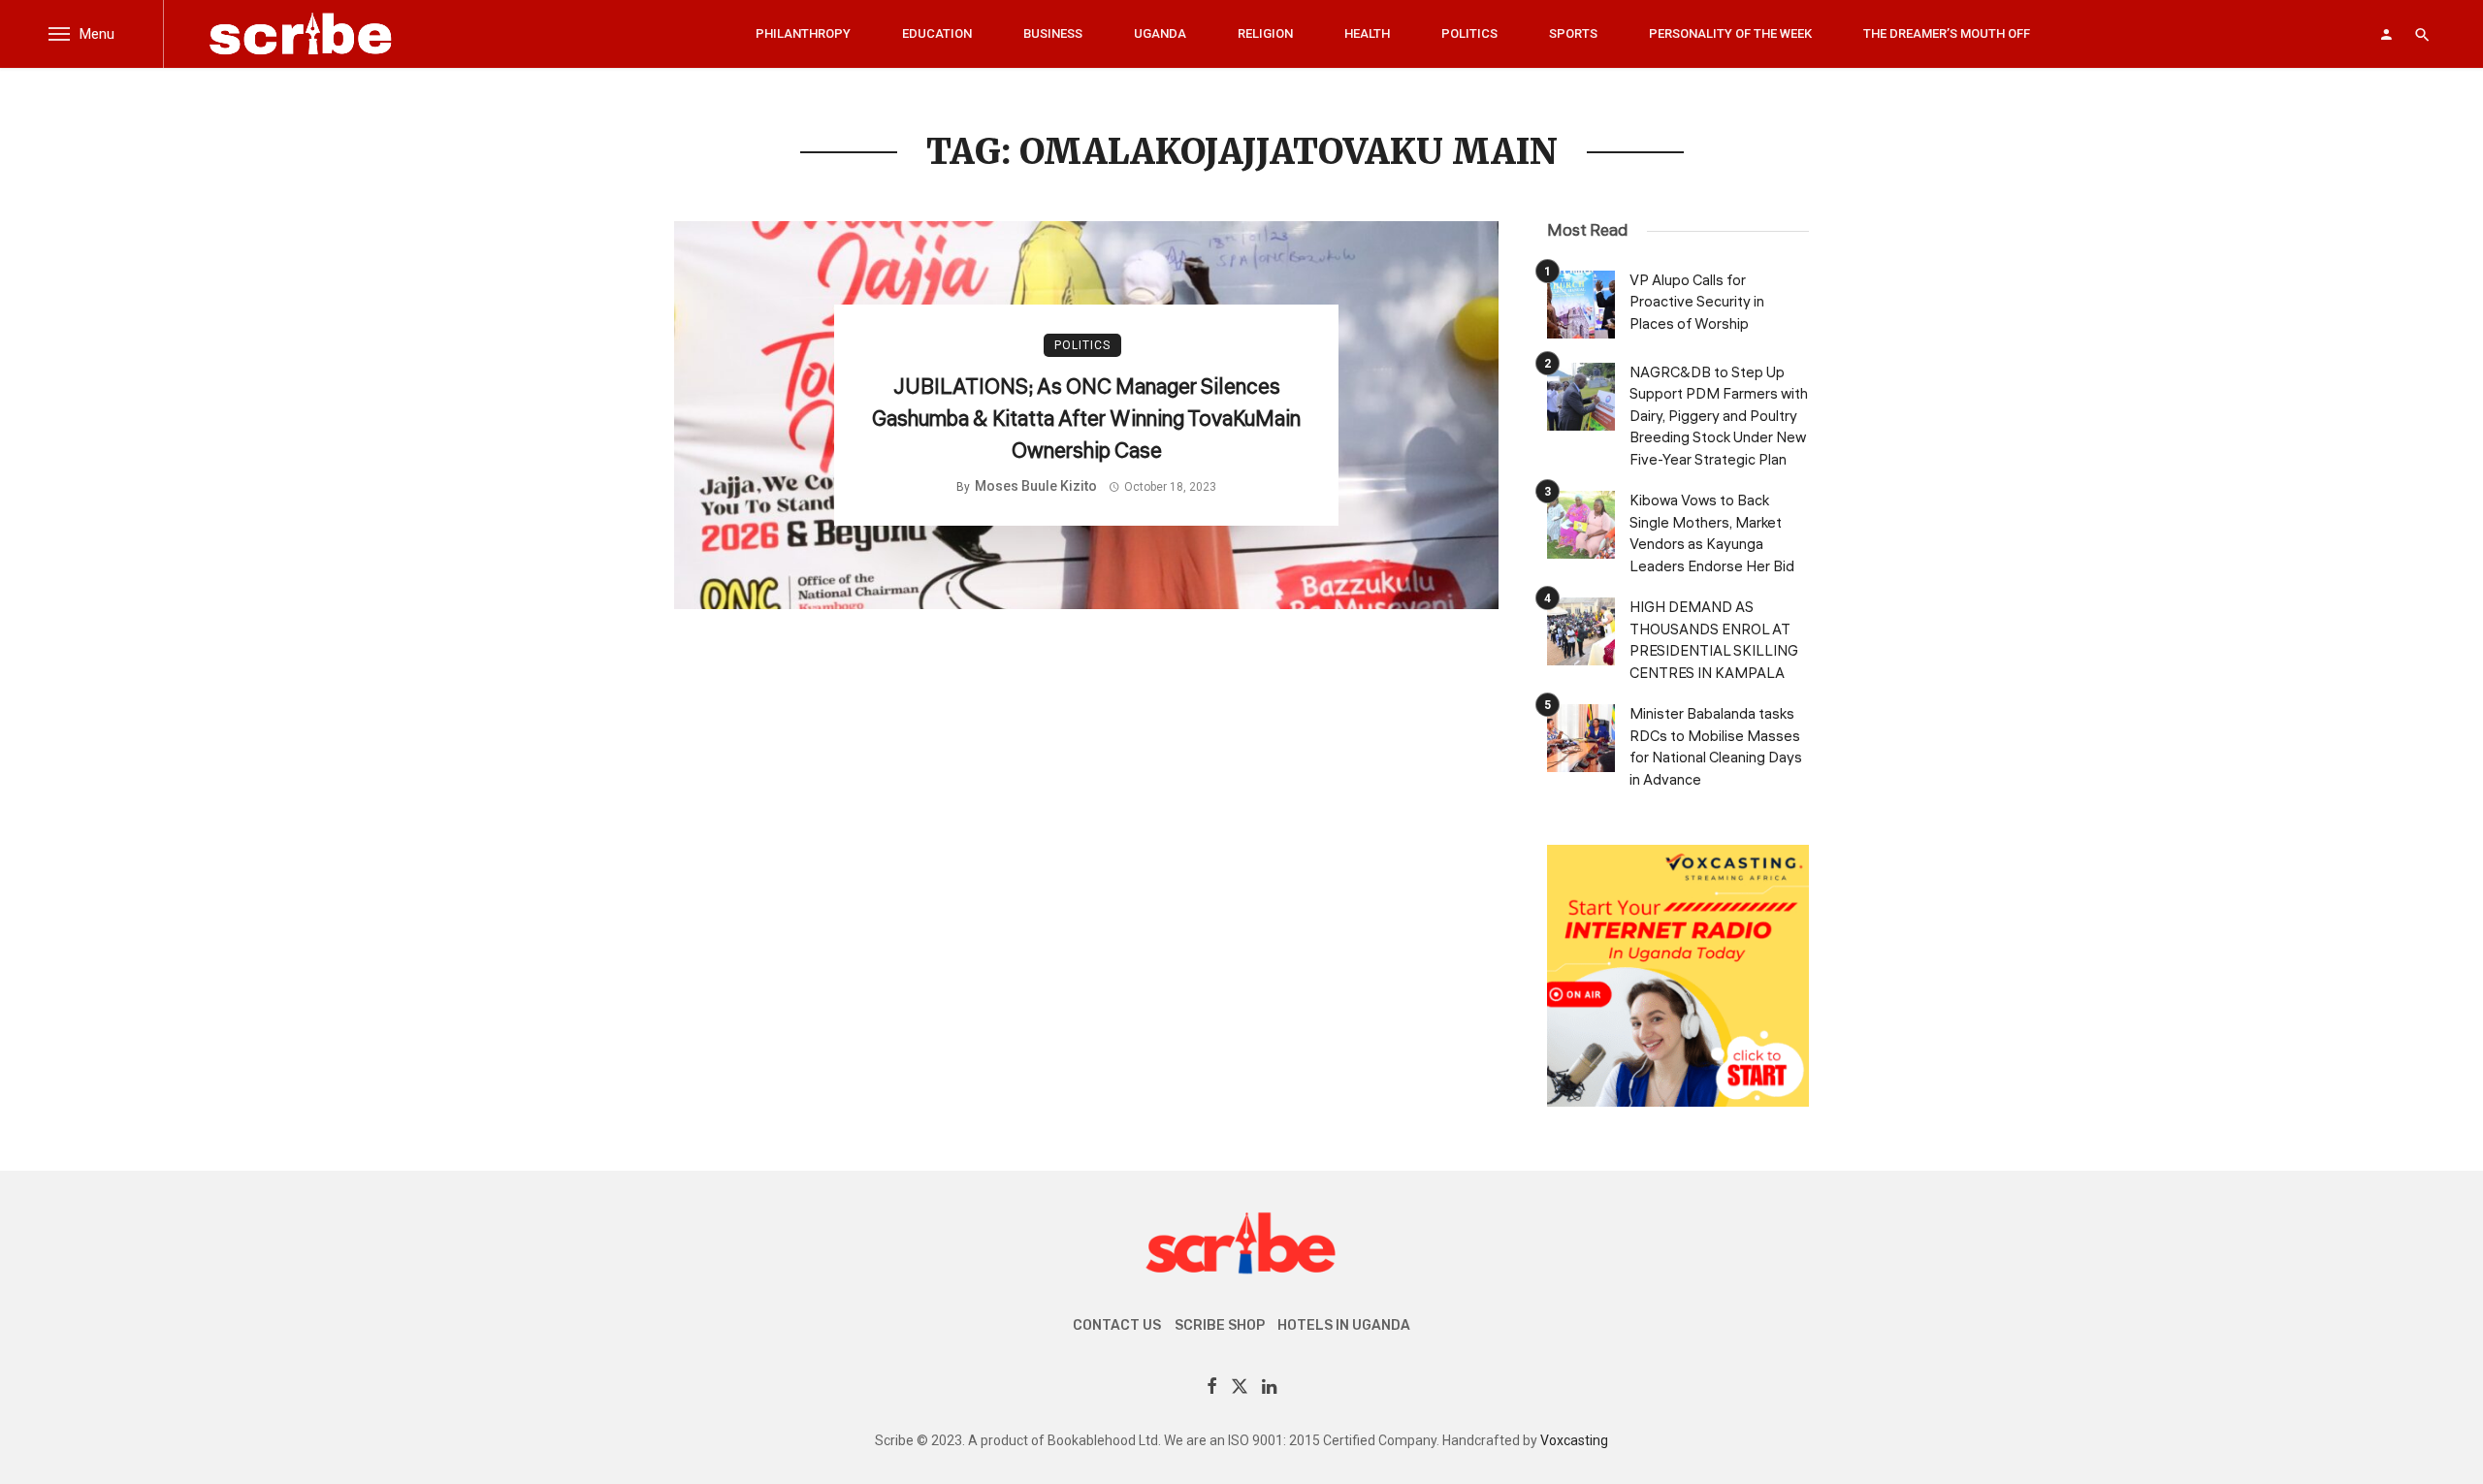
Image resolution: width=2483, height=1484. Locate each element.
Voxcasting (1574, 1440)
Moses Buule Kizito (1036, 486)
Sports (1573, 33)
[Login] (2386, 34)
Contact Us (1117, 1325)
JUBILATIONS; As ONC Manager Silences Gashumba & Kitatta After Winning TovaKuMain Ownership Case (1086, 419)
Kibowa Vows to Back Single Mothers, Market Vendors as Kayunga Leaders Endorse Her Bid (1712, 534)
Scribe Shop (1220, 1325)
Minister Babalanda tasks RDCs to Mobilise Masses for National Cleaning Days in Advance (1716, 747)
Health (1367, 33)
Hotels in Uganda (1344, 1325)
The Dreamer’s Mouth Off (1947, 33)
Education (937, 33)
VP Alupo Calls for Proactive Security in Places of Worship (1697, 303)
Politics (1469, 33)
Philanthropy (803, 33)
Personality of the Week (1730, 33)
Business (1053, 33)
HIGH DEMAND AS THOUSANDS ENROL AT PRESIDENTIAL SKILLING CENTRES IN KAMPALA (1714, 641)
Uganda (1160, 33)
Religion (1265, 33)
